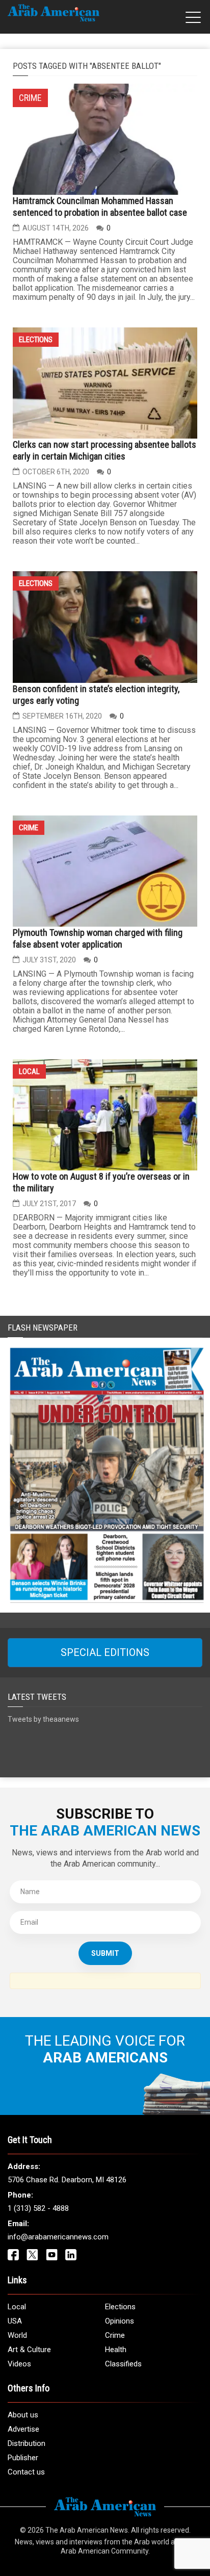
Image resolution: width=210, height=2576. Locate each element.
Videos (19, 2364)
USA (15, 2321)
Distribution (27, 2443)
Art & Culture (29, 2350)
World (17, 2335)
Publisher (23, 2458)
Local (29, 1072)
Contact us (26, 2472)
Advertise (23, 2429)
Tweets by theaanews (43, 1719)
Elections (36, 340)
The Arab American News (87, 2530)
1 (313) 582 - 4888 (38, 2208)
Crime (29, 828)
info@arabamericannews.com (58, 2237)
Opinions (120, 2321)
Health (116, 2350)
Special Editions (105, 1652)
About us (23, 2415)
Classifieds (123, 2364)
